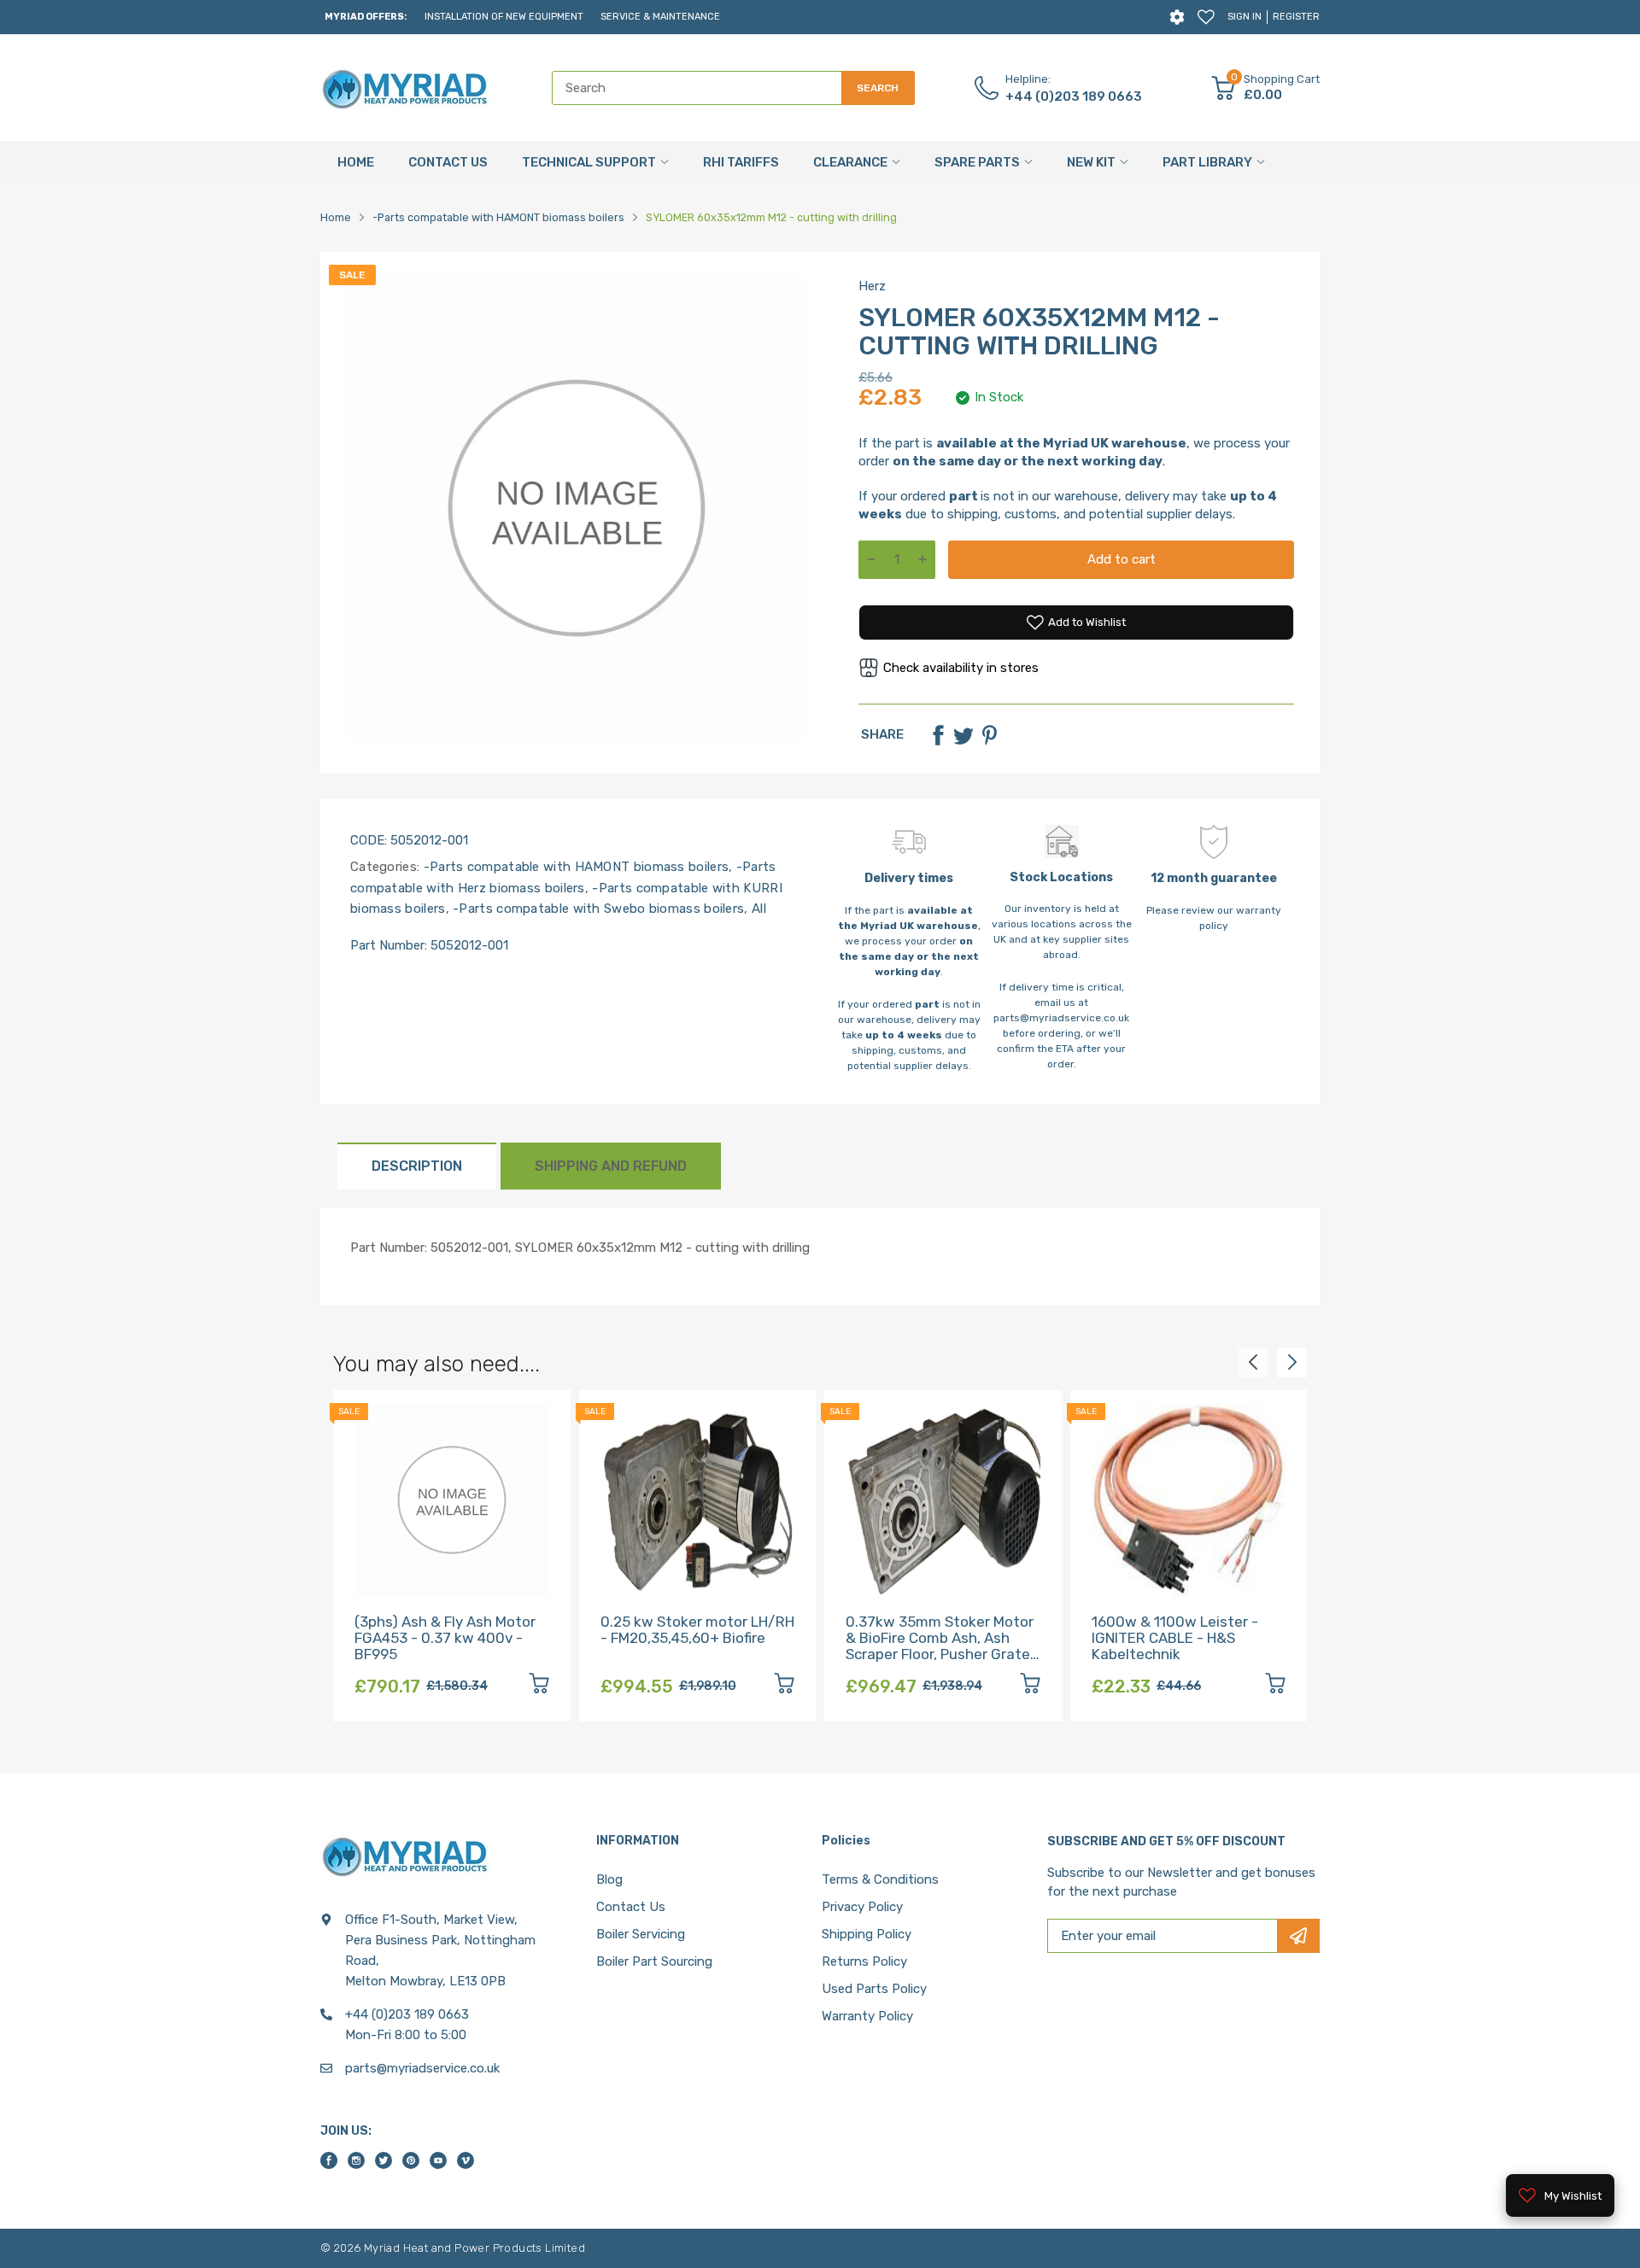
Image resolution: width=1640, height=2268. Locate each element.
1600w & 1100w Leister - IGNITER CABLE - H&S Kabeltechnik (1175, 1637)
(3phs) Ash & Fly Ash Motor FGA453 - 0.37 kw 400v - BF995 (445, 1637)
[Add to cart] (539, 1686)
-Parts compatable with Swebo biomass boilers (597, 909)
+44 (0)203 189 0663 (1074, 96)
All (757, 909)
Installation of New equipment (504, 17)
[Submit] (1298, 1936)
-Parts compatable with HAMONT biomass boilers (574, 867)
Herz (872, 286)
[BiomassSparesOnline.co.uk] (406, 88)
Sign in (1245, 17)
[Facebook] (938, 735)
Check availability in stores (961, 668)
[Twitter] (963, 735)
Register (1296, 17)
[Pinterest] (989, 735)
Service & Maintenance (660, 17)
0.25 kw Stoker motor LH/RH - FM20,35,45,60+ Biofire (697, 1630)
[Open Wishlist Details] (1206, 17)
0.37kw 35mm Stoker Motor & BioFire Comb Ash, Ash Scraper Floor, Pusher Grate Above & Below (940, 1645)
